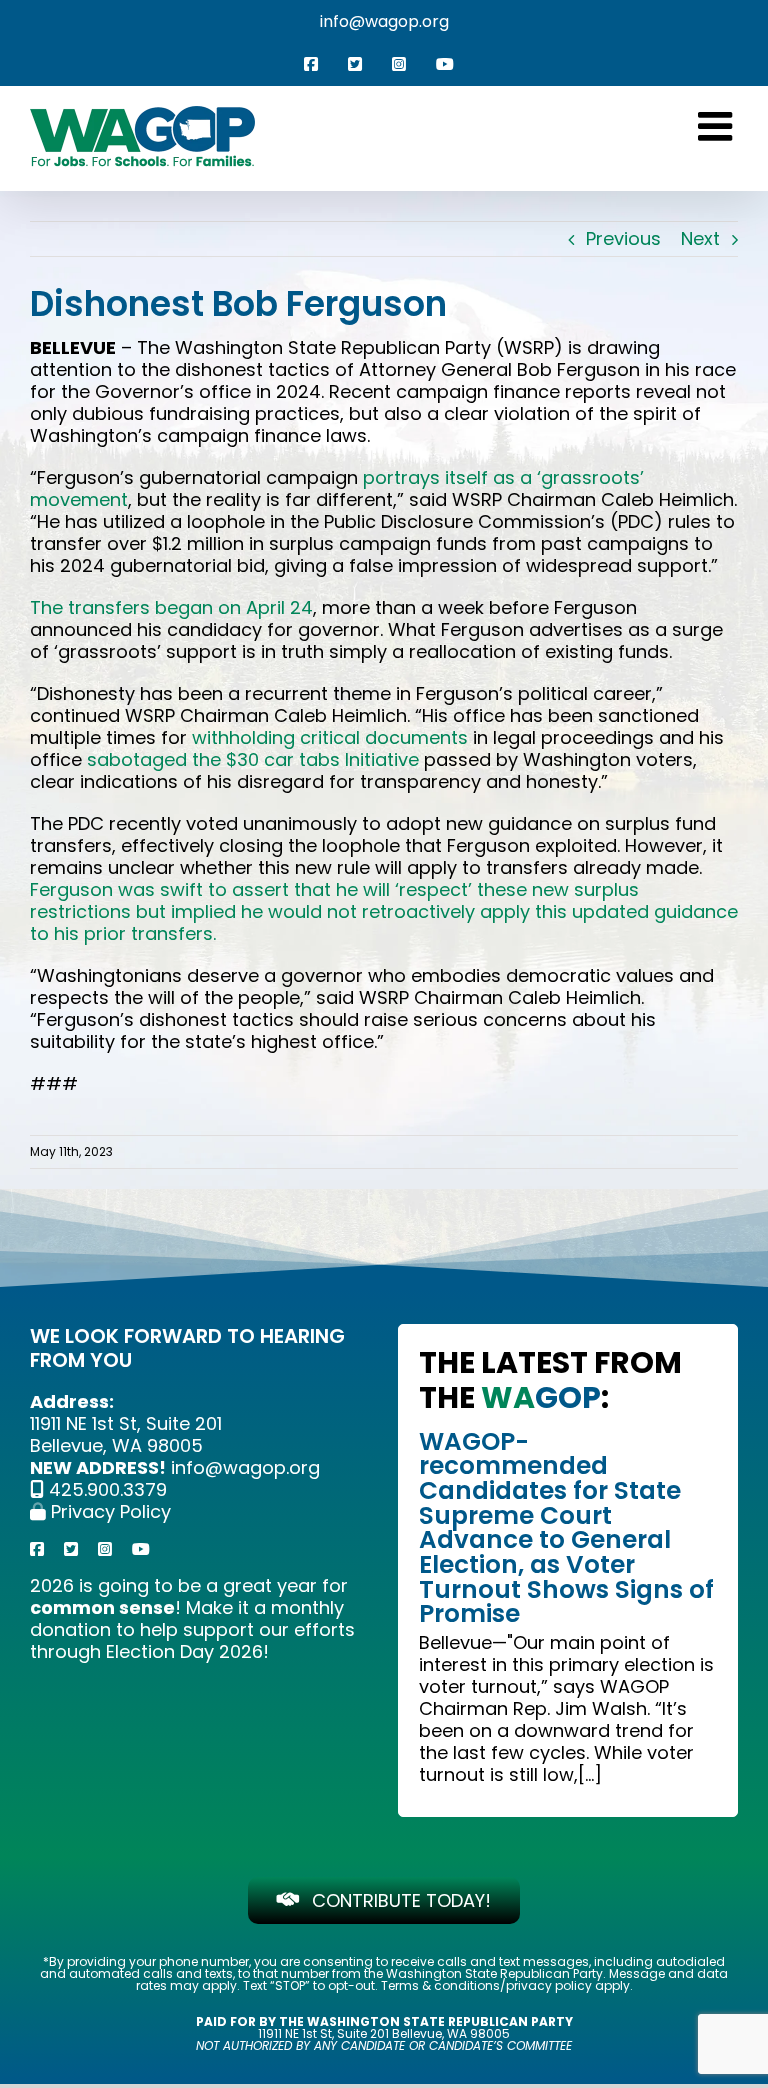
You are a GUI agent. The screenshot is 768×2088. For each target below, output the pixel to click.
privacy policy (549, 1985)
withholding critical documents (330, 737)
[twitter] (71, 1549)
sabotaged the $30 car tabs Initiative (253, 759)
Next (700, 238)
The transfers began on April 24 (171, 607)
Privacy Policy (108, 1511)
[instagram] (105, 1549)
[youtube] (141, 1549)
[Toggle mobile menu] (718, 126)
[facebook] (37, 1549)
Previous (623, 238)
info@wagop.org (384, 21)
